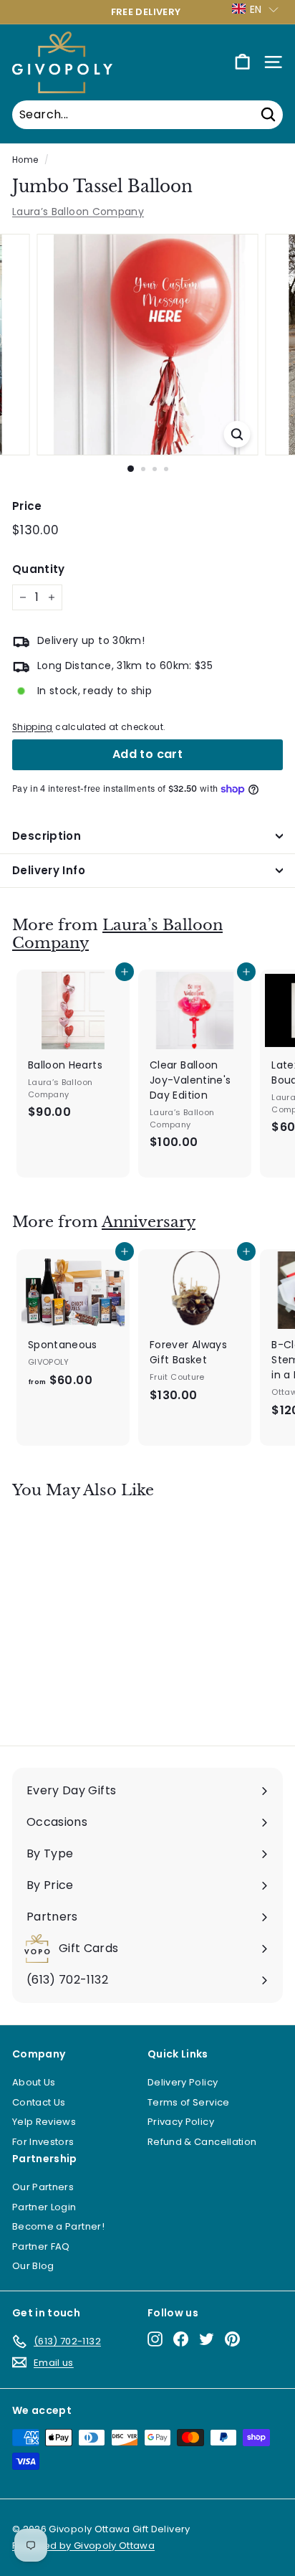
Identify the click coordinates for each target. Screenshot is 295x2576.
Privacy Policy (181, 2122)
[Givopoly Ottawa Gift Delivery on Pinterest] (232, 2339)
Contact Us (39, 2102)
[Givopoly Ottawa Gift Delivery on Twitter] (207, 2339)
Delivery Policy (183, 2082)
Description (47, 836)
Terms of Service (189, 2102)
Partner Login (44, 2207)
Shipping (33, 727)
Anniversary (149, 1222)
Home (25, 160)
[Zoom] (237, 434)
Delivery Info (49, 870)
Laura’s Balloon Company (78, 212)
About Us (34, 2082)
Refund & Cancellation (202, 2142)
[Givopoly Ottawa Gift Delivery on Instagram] (155, 2339)
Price (27, 506)
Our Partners (43, 2187)
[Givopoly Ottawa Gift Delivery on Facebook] (181, 2339)
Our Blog (33, 2266)
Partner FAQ (41, 2246)
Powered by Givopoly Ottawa (83, 2546)
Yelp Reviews (44, 2122)
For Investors (43, 2142)
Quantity (39, 569)
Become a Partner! (58, 2226)
